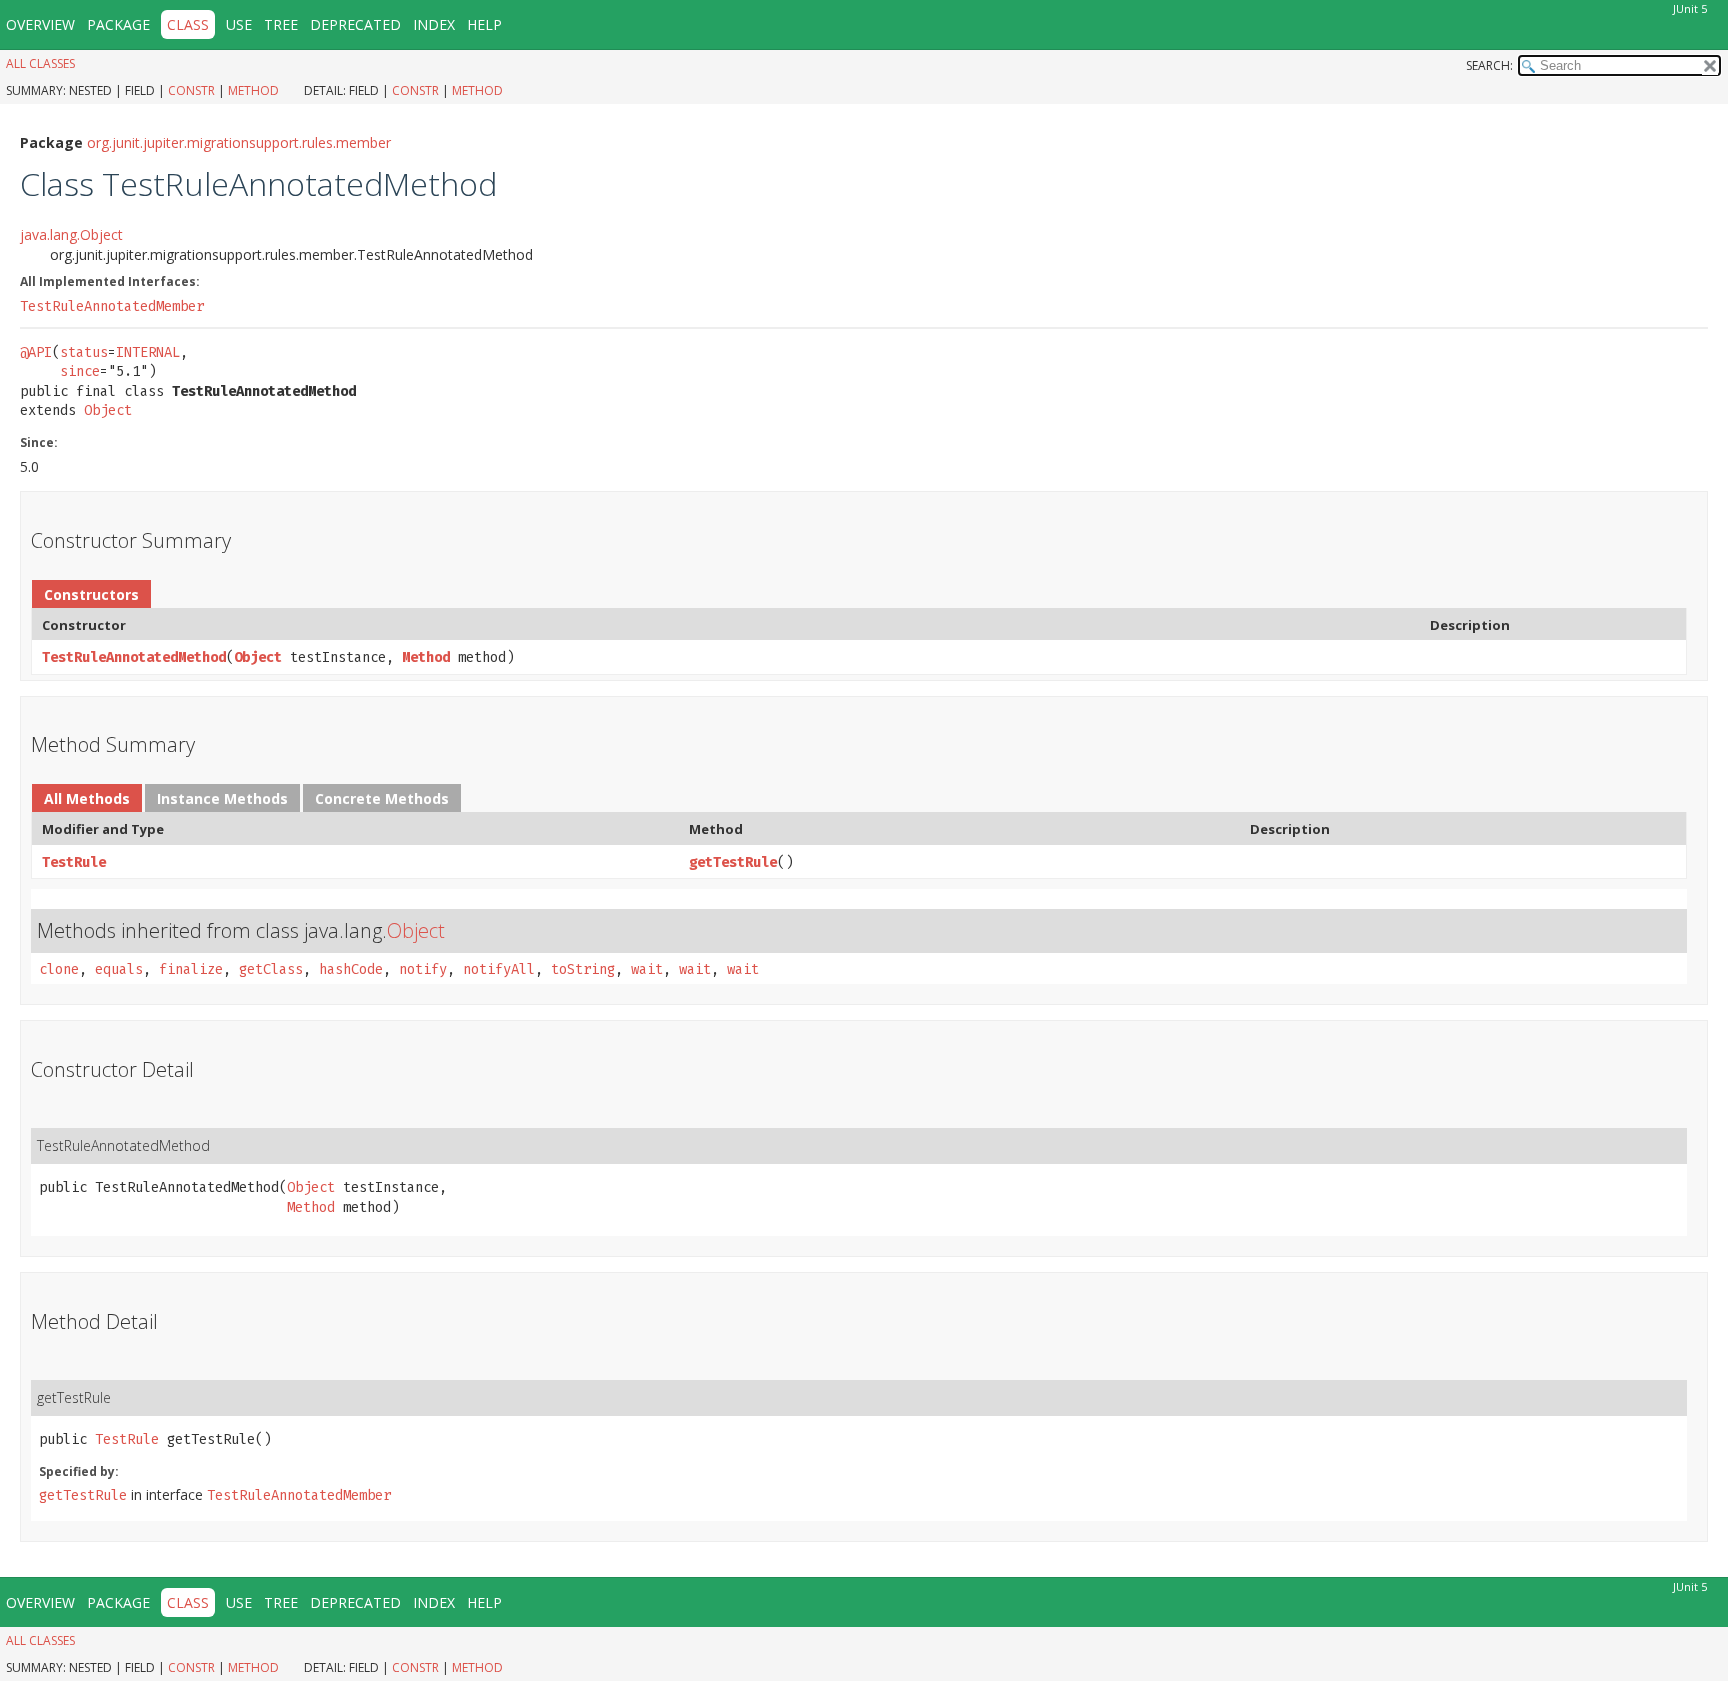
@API (36, 352)
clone (59, 969)
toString (583, 969)
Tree (281, 24)
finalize (191, 969)
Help (484, 24)
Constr (191, 90)
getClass (271, 969)
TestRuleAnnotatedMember (112, 306)
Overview (40, 24)
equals (119, 969)
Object (108, 410)
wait (647, 969)
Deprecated (355, 24)
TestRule (74, 862)
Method (253, 90)
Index (434, 24)
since (80, 371)
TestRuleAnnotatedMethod (134, 657)
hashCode (351, 969)
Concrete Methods (382, 798)
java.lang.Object (71, 234)
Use (239, 24)
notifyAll (499, 969)
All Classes (40, 63)
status (84, 352)
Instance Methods (222, 798)
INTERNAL (148, 352)
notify (423, 969)
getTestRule (733, 862)
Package (118, 24)
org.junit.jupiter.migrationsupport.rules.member (239, 142)
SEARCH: (1489, 65)
